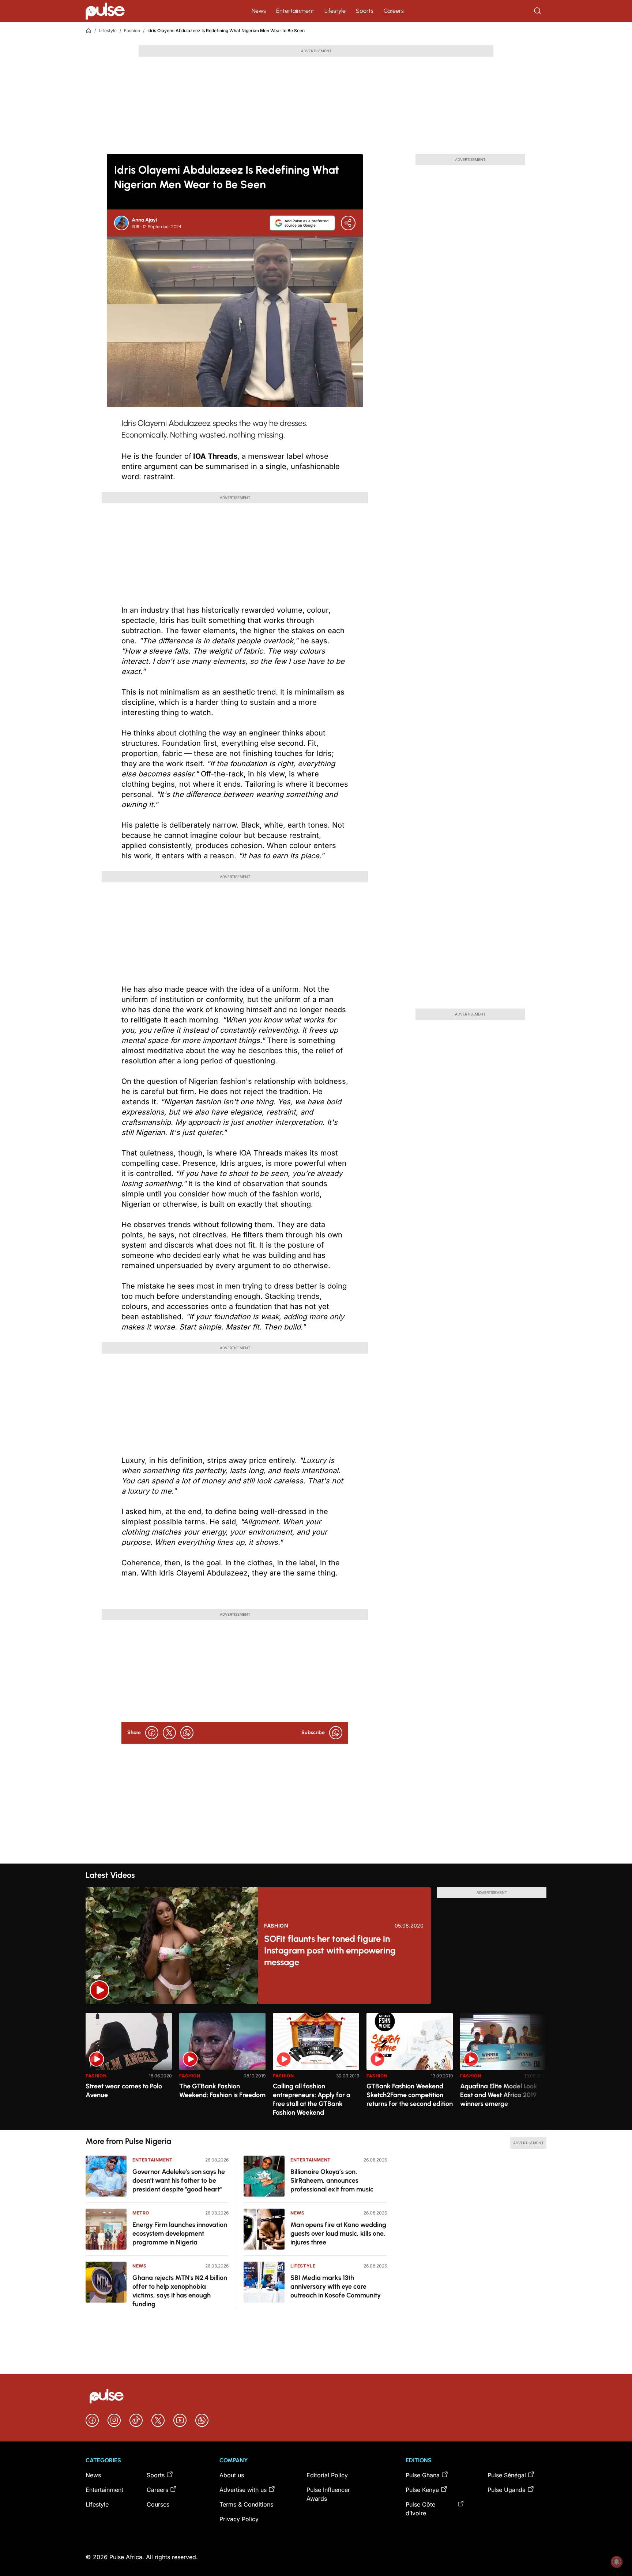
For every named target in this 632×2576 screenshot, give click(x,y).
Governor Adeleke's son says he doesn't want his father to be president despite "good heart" (179, 2180)
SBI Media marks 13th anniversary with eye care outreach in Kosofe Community (336, 2286)
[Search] (538, 11)
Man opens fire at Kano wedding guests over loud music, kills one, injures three (338, 2233)
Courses (158, 2504)
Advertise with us (243, 2490)
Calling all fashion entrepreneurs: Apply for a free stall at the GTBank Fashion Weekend (312, 2099)
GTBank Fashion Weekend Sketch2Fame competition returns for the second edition (410, 2095)
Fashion (132, 31)
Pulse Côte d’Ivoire (420, 2509)
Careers (394, 11)
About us (232, 2475)
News (259, 11)
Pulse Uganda (507, 2490)
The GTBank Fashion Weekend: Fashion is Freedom (222, 2091)
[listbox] (316, 2067)
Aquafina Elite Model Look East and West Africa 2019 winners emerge (499, 2095)
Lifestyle (335, 11)
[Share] (348, 223)
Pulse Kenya (422, 2490)
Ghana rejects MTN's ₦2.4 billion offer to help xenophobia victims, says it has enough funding (180, 2291)
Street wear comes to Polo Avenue (124, 2091)
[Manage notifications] (617, 2562)
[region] (316, 2067)
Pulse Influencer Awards (328, 2494)
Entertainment (295, 11)
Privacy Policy (239, 2519)
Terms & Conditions (246, 2504)
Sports (365, 11)
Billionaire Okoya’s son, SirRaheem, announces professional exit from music (332, 2180)
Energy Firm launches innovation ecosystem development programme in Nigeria (180, 2233)
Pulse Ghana (423, 2475)
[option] (129, 2068)
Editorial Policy (327, 2475)
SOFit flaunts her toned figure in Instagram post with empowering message (330, 1950)
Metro (141, 2213)
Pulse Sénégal (507, 2475)
